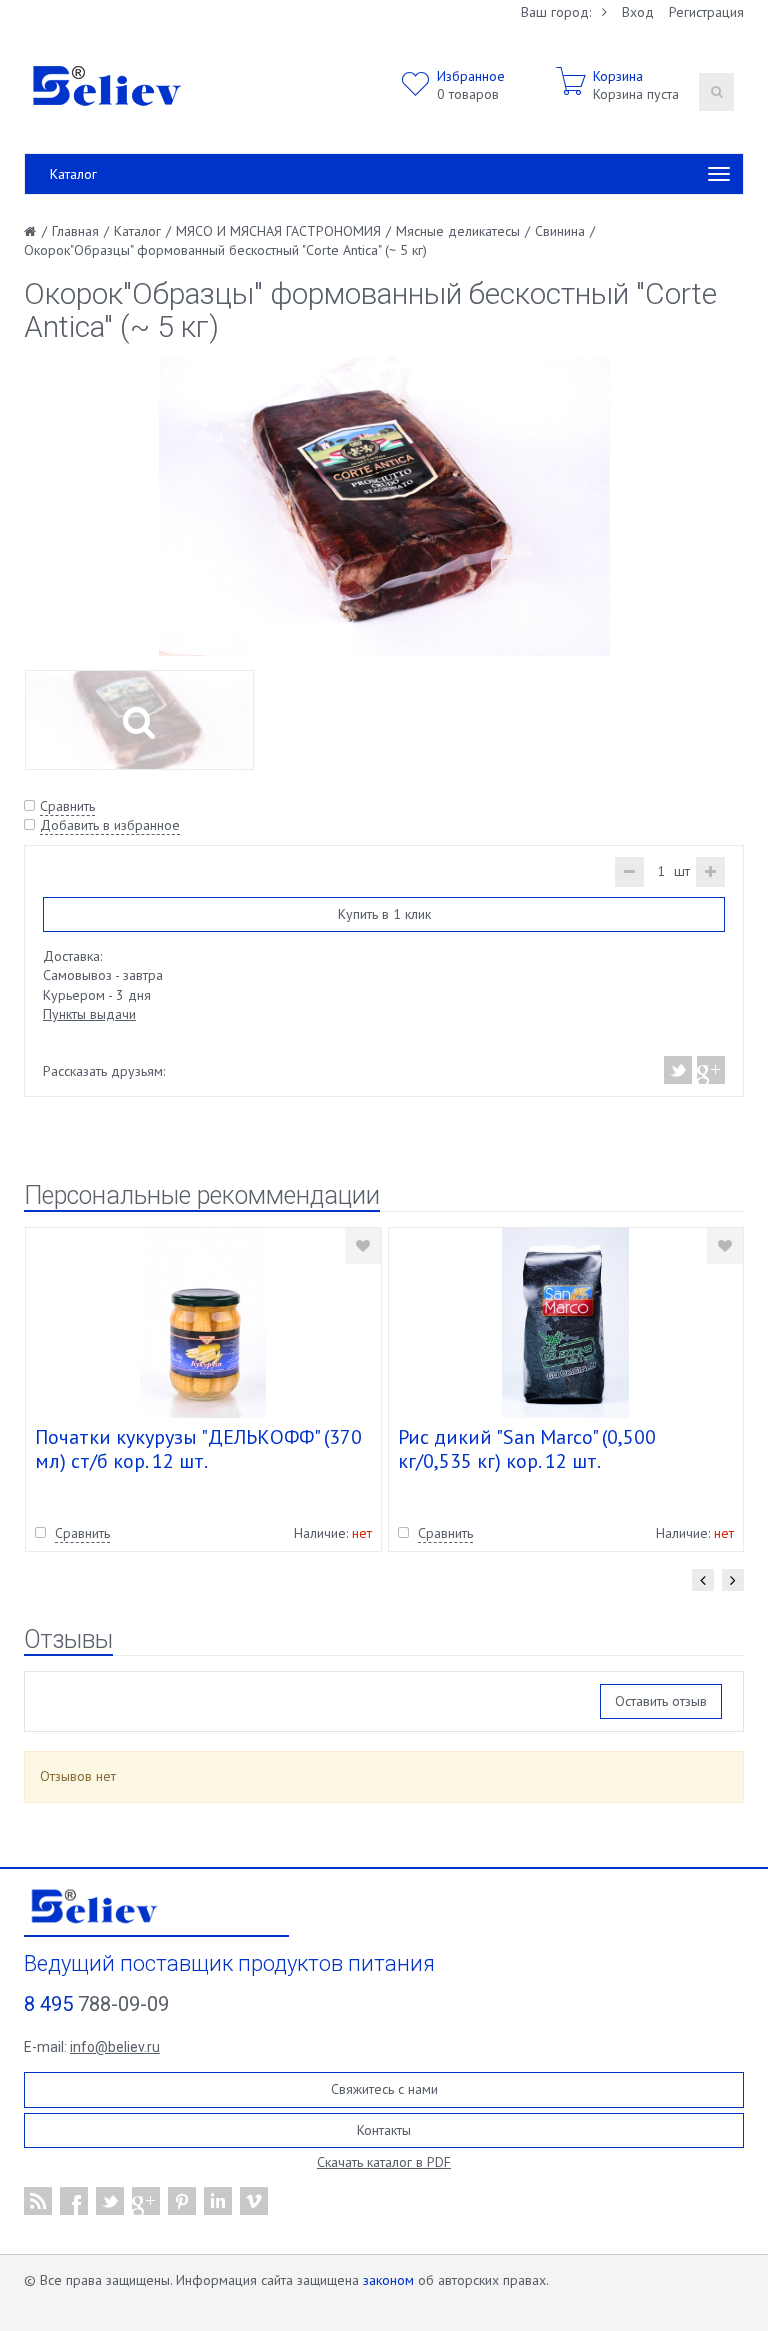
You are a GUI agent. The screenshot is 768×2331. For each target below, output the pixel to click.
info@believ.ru (115, 2047)
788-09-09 (96, 2004)
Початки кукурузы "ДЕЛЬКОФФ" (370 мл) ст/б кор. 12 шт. (198, 1449)
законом (388, 2280)
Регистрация (706, 12)
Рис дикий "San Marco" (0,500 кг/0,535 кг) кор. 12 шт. (527, 1449)
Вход (638, 12)
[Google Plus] (710, 1070)
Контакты (384, 2130)
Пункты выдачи (89, 1014)
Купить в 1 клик (384, 914)
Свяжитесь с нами (384, 2089)
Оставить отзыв (661, 1701)
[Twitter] (678, 1070)
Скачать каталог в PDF (384, 2162)
